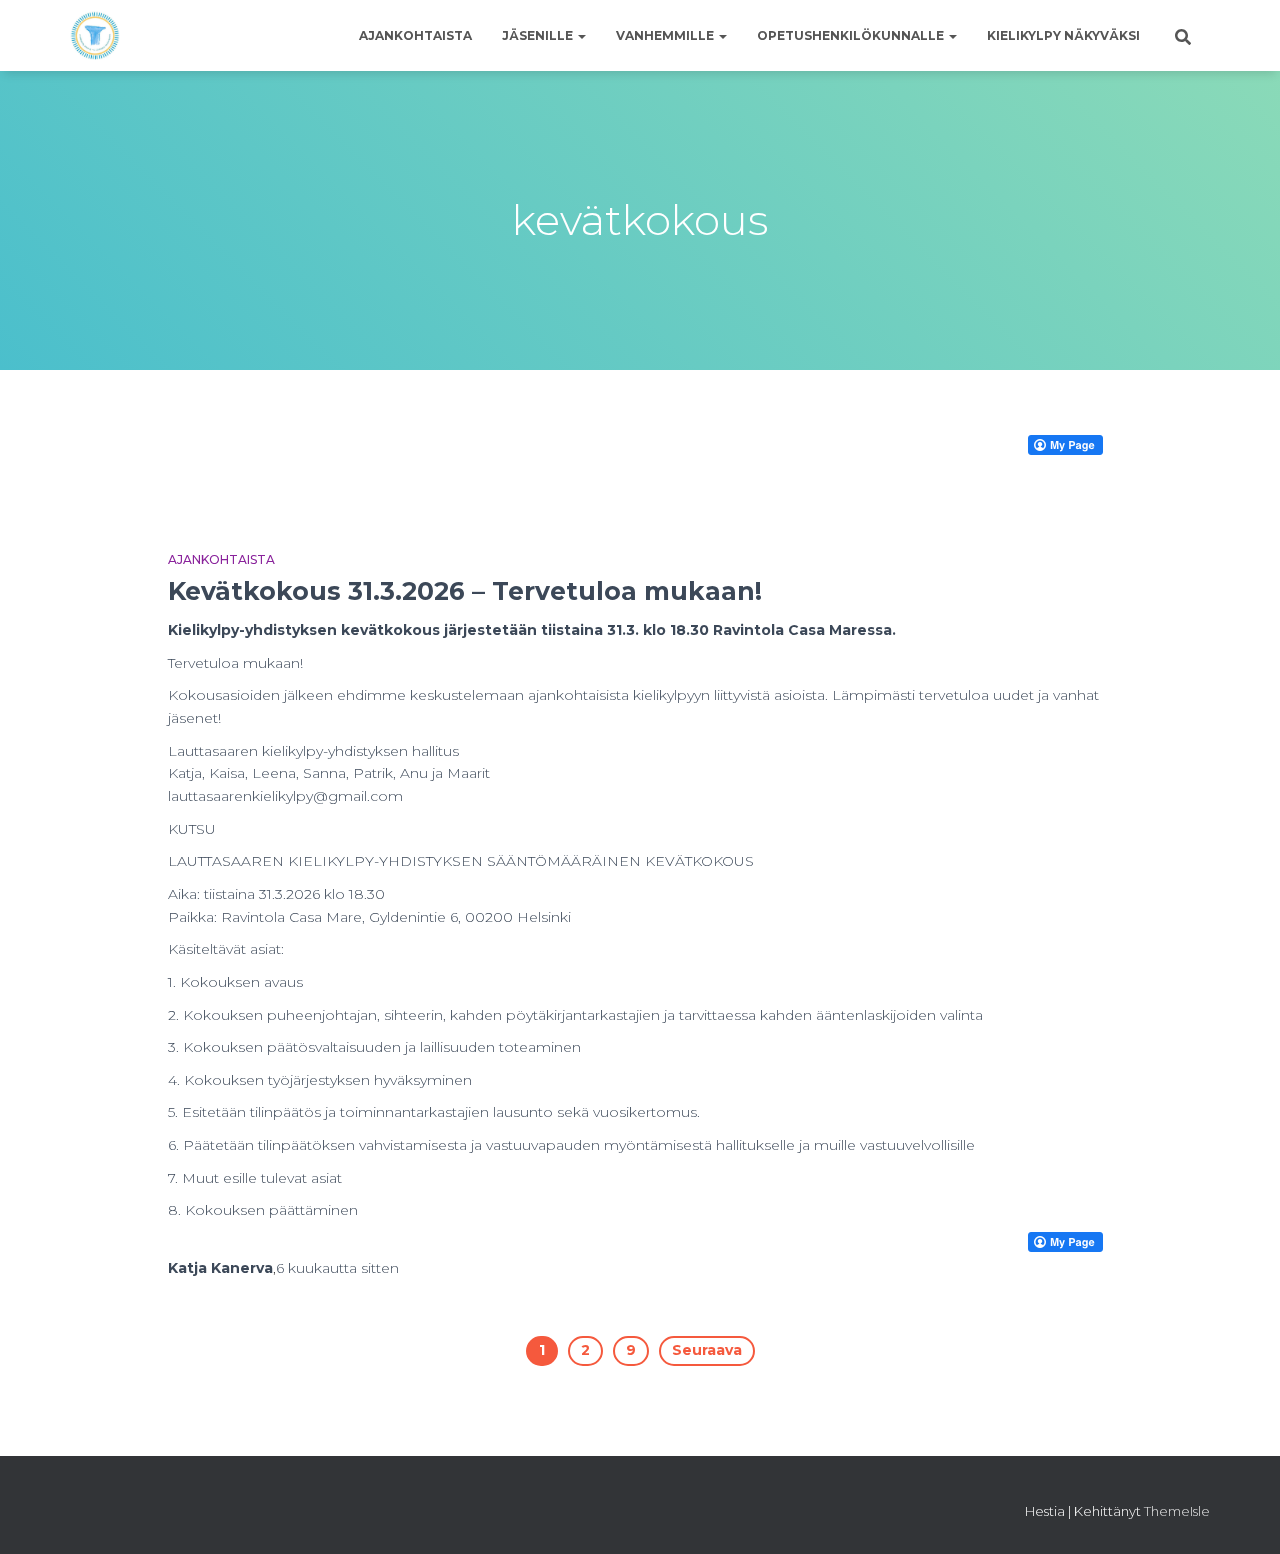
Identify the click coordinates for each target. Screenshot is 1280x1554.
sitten (337, 1268)
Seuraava (707, 1350)
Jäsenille (539, 35)
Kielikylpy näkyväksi (1063, 35)
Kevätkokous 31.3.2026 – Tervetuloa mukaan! (465, 591)
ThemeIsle (1177, 1511)
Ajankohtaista (415, 35)
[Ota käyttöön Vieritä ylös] (1240, 1514)
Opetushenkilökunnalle (852, 35)
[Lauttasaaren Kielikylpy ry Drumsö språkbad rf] (95, 36)
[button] (581, 35)
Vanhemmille (666, 35)
